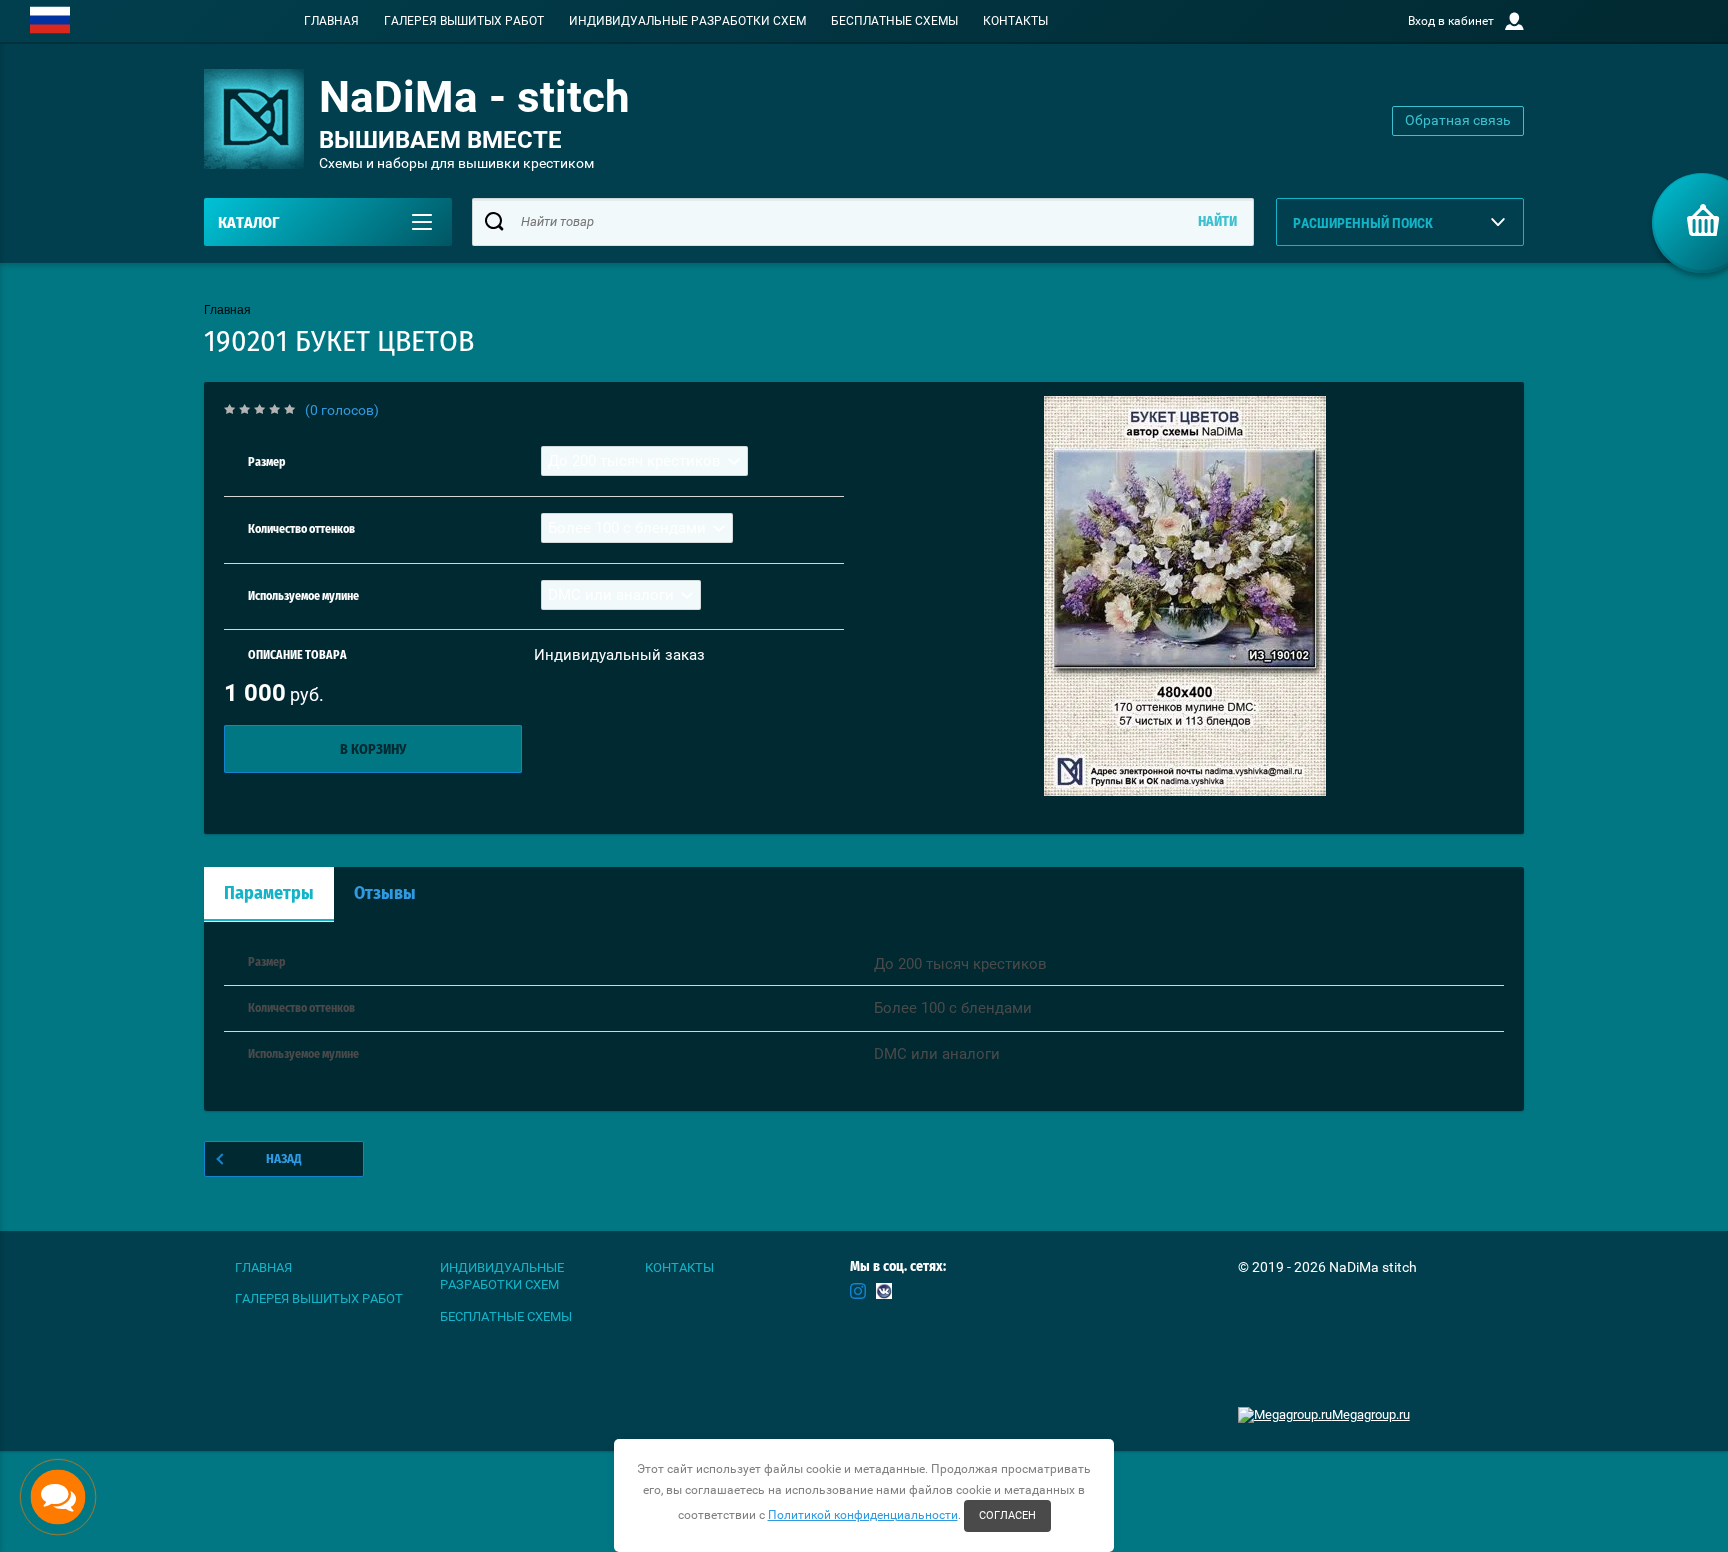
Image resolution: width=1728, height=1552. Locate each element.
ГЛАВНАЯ (331, 21)
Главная (227, 310)
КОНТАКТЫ (1015, 21)
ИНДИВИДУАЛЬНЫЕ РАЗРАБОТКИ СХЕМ (687, 21)
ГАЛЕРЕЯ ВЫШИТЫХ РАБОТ (464, 21)
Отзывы (385, 894)
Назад (284, 1159)
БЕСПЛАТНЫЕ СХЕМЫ (894, 21)
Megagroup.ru (1371, 1414)
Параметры (269, 894)
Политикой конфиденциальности (863, 1515)
